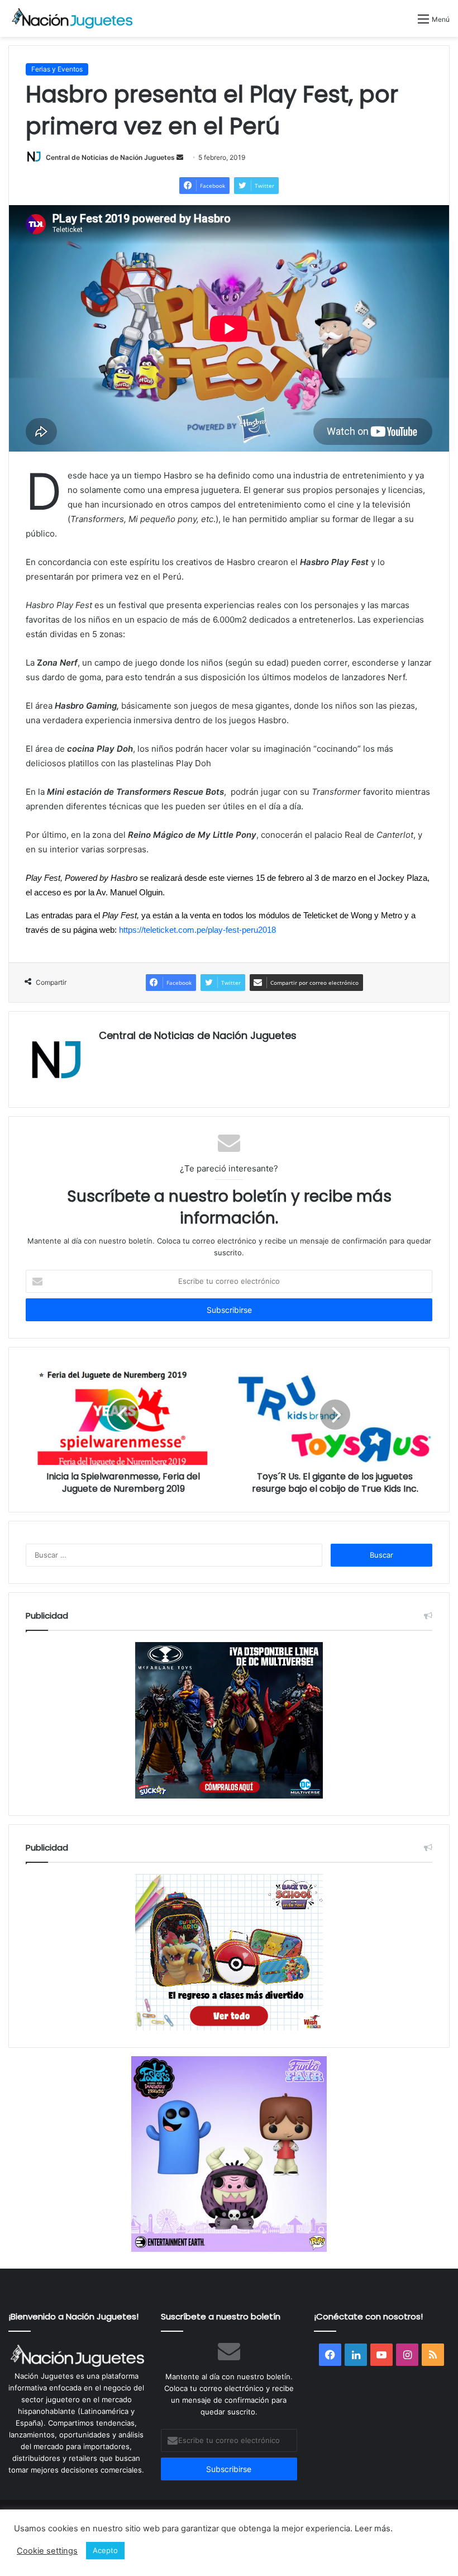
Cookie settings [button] (47, 2551)
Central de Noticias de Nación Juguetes (110, 157)
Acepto (105, 2550)
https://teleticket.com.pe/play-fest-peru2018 (197, 930)
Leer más (373, 2528)
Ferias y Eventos (57, 69)
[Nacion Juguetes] (73, 18)
